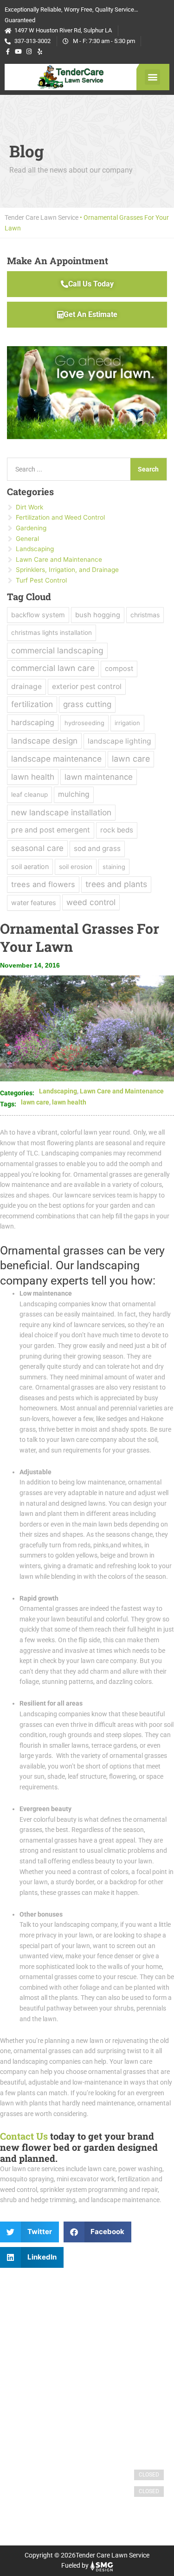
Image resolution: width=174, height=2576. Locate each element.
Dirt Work (29, 507)
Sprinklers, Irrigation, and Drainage (67, 570)
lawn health (69, 1102)
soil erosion (76, 867)
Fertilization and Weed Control (60, 517)
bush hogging (98, 615)
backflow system (38, 615)
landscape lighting (119, 741)
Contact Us (24, 2136)
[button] (152, 77)
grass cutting (87, 704)
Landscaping (58, 1091)
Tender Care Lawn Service (42, 217)
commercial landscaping (57, 650)
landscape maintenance (56, 759)
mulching (74, 794)
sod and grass (97, 848)
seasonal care (37, 848)
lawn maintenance (99, 777)
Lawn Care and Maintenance (122, 1091)
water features (34, 903)
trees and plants (116, 884)
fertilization (32, 704)
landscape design (44, 741)
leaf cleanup (29, 795)
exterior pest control (87, 686)
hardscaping (33, 722)
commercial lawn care (53, 668)
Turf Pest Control (41, 580)
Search (148, 469)
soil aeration (30, 866)
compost (119, 669)
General (27, 539)
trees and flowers (43, 884)
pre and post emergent (51, 830)
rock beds (117, 830)
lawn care (35, 1102)
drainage (26, 686)
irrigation (127, 723)
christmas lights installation (52, 633)
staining (114, 867)
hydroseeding (84, 723)
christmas (145, 615)
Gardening (31, 528)
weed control (91, 902)
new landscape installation (61, 812)
